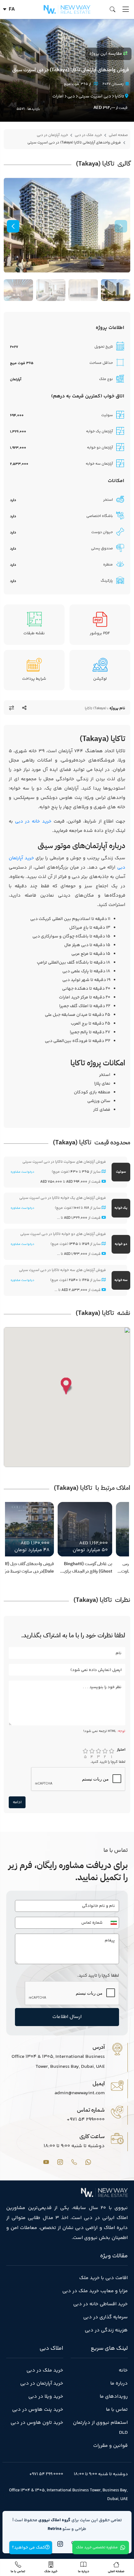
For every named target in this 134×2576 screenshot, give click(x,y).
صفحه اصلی (118, 135)
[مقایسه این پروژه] (12, 708)
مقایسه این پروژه (106, 54)
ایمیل (99, 2083)
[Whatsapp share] (24, 708)
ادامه (17, 1802)
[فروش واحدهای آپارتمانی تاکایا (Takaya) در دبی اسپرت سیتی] (67, 225)
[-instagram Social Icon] (60, 2162)
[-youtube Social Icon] (46, 2162)
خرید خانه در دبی (33, 821)
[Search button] (114, 10)
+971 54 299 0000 (46, 2474)
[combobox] (112, 1923)
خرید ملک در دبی (88, 135)
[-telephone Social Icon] (74, 2162)
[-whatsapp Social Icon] (88, 2162)
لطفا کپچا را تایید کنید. (108, 1762)
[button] (13, 226)
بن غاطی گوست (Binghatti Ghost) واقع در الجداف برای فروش (88, 1568)
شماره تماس (91, 2110)
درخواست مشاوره (22, 1172)
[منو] (126, 9)
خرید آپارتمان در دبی (52, 135)
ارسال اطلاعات (67, 2017)
